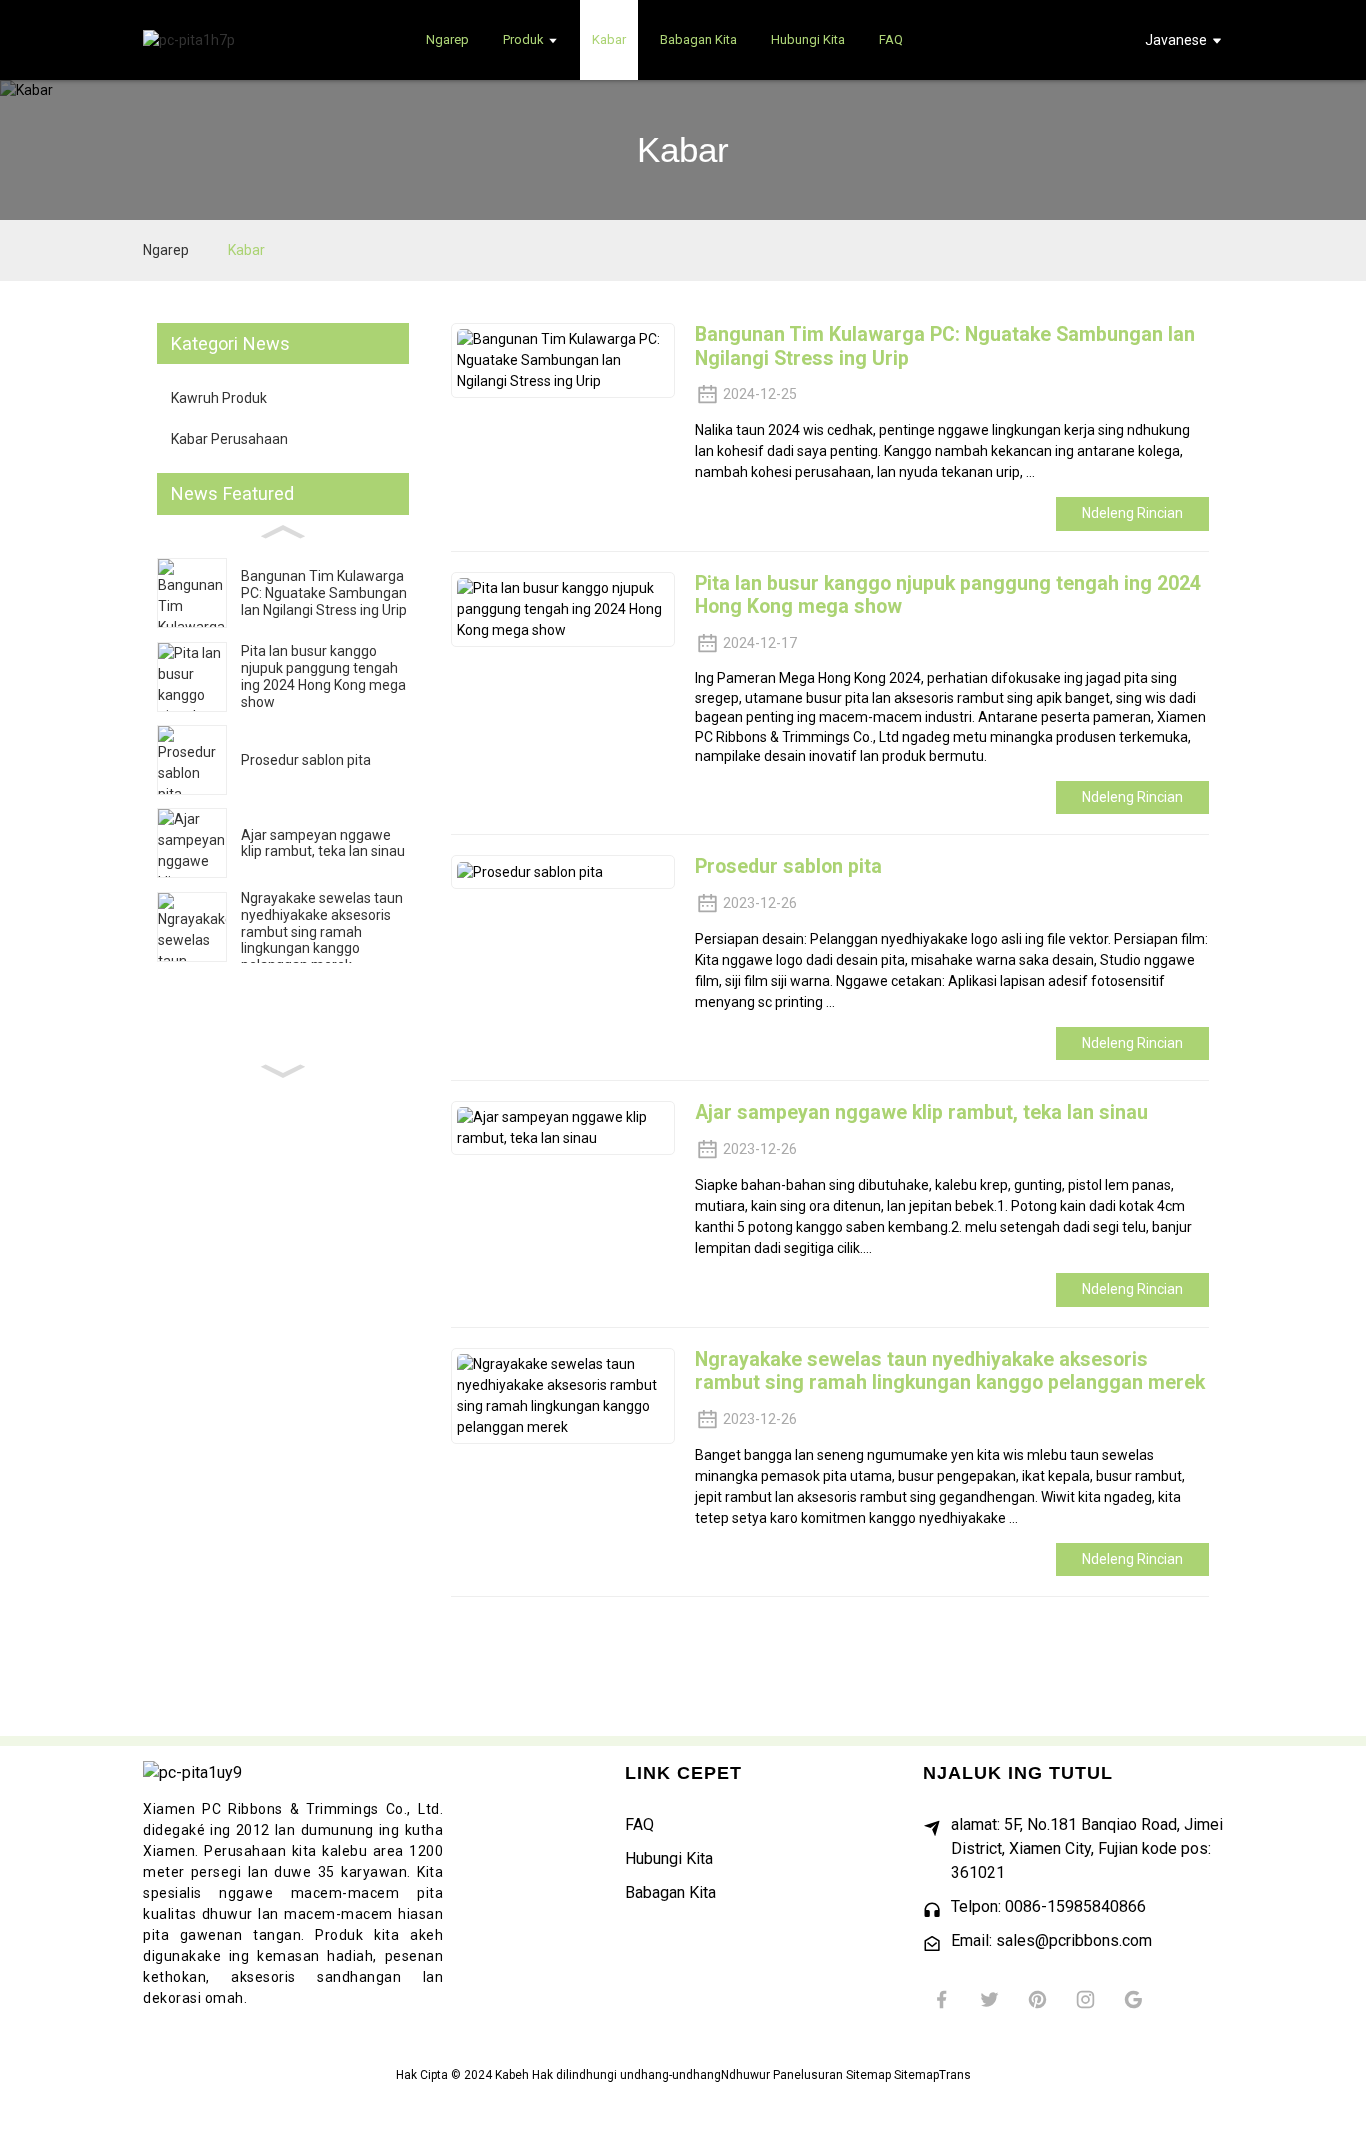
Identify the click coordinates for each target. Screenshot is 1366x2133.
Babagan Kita (670, 1892)
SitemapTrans (932, 2075)
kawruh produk (219, 398)
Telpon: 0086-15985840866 (1048, 1906)
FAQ (639, 1824)
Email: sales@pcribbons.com (1051, 1940)
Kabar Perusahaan (229, 439)
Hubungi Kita (669, 1858)
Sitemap (868, 2075)
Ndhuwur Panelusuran (782, 2075)
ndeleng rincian (1132, 513)
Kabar (246, 250)
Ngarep (166, 250)
